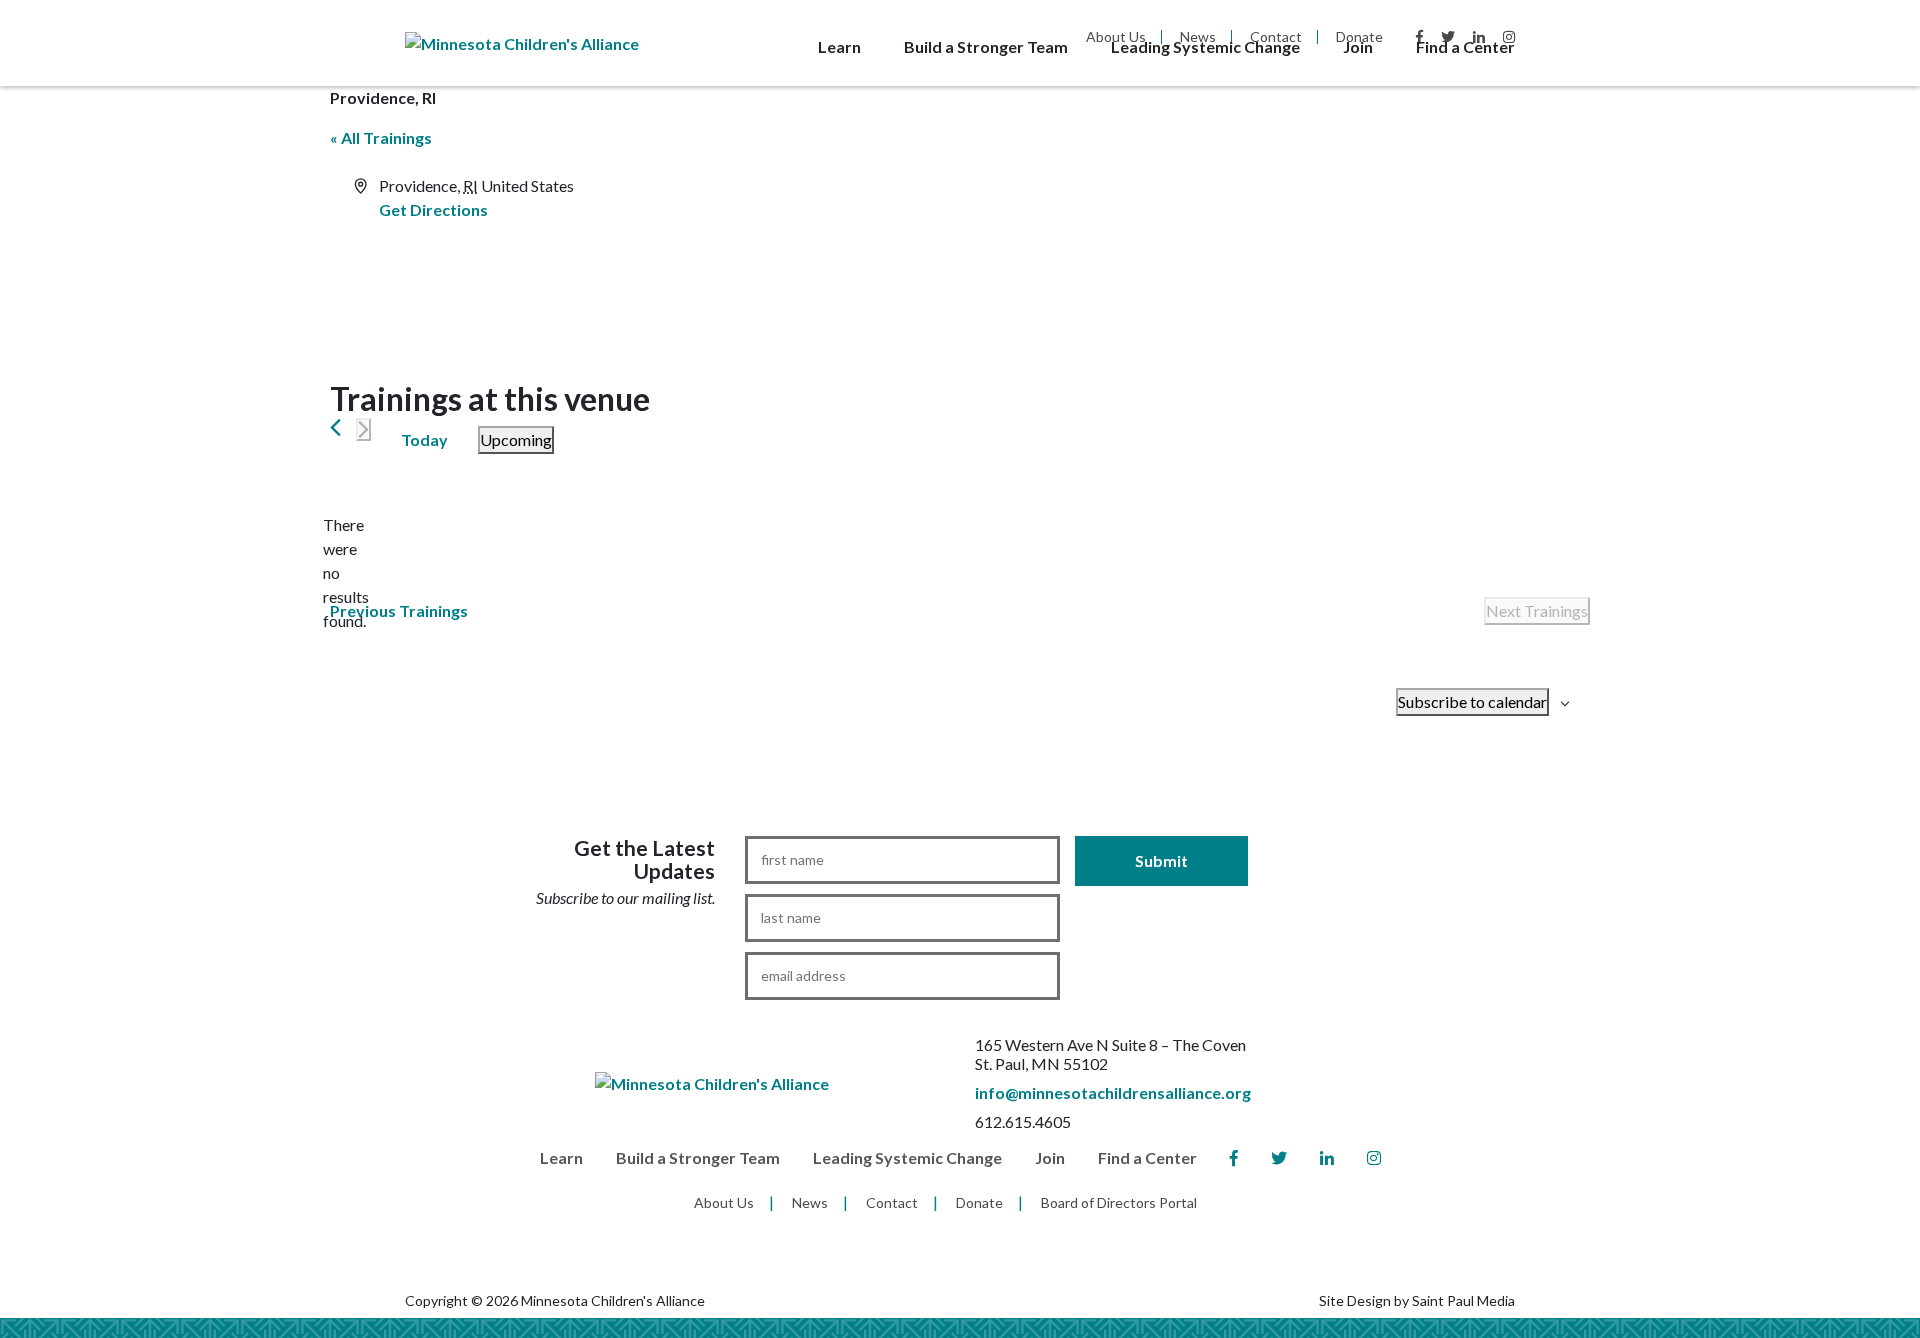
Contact (892, 1202)
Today (424, 439)
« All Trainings (381, 137)
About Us (724, 1202)
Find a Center (1465, 46)
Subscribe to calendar (1472, 701)
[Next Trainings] (363, 429)
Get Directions (433, 209)
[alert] (346, 573)
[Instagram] (1374, 1158)
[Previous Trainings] (335, 427)
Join (1358, 46)
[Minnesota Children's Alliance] (522, 41)
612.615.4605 (1023, 1121)
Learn (839, 46)
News (810, 1202)
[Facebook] (1234, 1158)
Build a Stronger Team (986, 46)
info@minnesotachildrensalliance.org (1113, 1092)
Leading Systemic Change (1205, 46)
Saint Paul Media (1463, 1300)
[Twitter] (1279, 1158)
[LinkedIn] (1327, 1158)
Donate (979, 1202)
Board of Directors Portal (1119, 1202)
